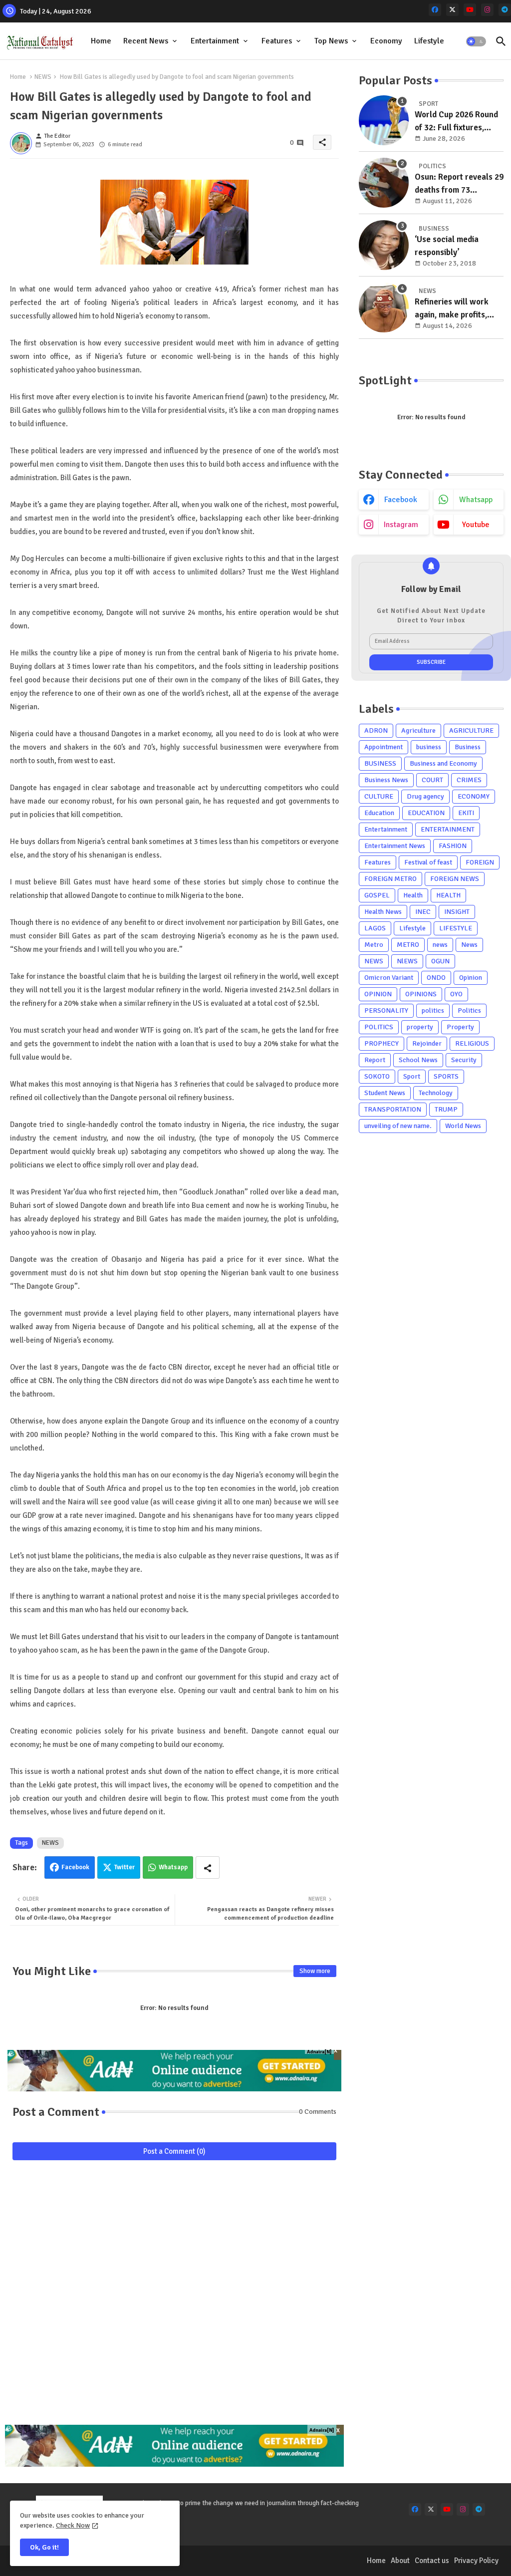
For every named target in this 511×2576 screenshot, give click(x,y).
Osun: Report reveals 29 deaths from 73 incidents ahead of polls (459, 184)
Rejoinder (427, 1043)
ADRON (376, 730)
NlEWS (407, 961)
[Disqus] (174, 2297)
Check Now (73, 2525)
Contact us (432, 2561)
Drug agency (425, 796)
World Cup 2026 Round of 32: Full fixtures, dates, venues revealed (457, 122)
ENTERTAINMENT (448, 829)
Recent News (146, 41)
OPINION (378, 994)
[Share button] (208, 1867)
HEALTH (448, 895)
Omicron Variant (389, 978)
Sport (412, 1076)
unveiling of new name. (398, 1126)
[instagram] (487, 10)
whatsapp (476, 500)
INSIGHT (457, 912)
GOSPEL (377, 895)
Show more (315, 1971)
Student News (385, 1093)
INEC (423, 912)
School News (418, 1060)
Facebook (75, 1867)
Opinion (471, 978)
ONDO (436, 978)
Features (277, 41)
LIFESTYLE (456, 928)
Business (468, 747)
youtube (476, 525)
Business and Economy (443, 763)
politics (433, 1010)
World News (463, 1126)
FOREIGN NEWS (455, 879)
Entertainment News (395, 846)
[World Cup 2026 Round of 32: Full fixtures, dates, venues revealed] (384, 120)
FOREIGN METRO (390, 879)
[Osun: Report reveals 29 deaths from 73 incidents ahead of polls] (384, 183)
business (429, 747)
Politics (469, 1010)
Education (379, 813)
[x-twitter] (452, 10)
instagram (401, 525)
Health (413, 895)
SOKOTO (377, 1076)
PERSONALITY (386, 1010)
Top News (331, 41)
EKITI (466, 813)
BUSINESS (380, 763)
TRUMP (446, 1109)
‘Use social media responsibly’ (447, 246)
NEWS (43, 77)
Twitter (125, 1867)
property (420, 1027)
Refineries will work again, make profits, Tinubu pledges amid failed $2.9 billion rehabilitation (452, 309)
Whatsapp (173, 1867)
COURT (432, 780)
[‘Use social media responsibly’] (384, 245)
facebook (401, 500)
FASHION (453, 846)
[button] (476, 41)
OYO (456, 994)
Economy (386, 41)
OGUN (440, 961)
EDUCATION (426, 813)
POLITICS (379, 1027)
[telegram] (505, 10)
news (440, 945)
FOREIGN (480, 862)
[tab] (101, 41)
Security (464, 1060)
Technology (436, 1093)
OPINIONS (421, 994)
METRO (408, 945)
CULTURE (379, 796)
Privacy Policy (476, 2561)
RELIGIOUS (472, 1043)
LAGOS (375, 928)
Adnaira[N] (319, 2052)
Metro (374, 945)
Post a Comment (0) (174, 2151)
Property (460, 1027)
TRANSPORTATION (393, 1109)
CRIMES (469, 780)
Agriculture (418, 730)
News (469, 945)
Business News (386, 780)
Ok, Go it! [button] (44, 2547)
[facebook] (435, 10)
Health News (383, 912)
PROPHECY (382, 1043)
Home (101, 41)
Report (375, 1060)
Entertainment (215, 41)
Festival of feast (428, 862)
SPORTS (446, 1076)
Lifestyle (429, 41)
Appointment (383, 747)
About (400, 2561)
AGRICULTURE (471, 730)
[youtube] (470, 10)
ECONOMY (474, 796)
